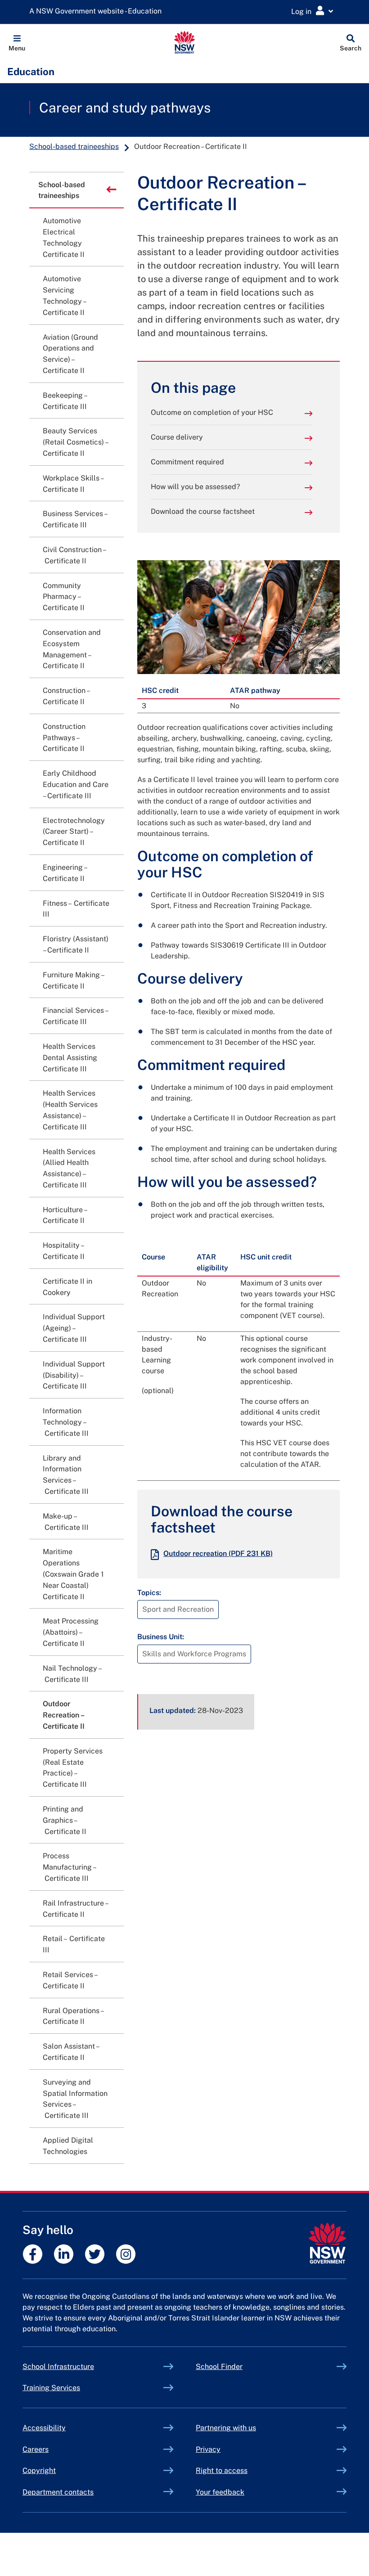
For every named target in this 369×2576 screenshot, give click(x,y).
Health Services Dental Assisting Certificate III (70, 1058)
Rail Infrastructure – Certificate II (75, 1909)
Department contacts (58, 2492)
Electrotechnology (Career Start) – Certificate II (74, 832)
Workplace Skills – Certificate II (73, 484)
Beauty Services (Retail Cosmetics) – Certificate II (75, 442)
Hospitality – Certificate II (64, 1251)
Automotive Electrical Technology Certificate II (64, 237)
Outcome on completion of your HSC (212, 412)
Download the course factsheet (203, 511)
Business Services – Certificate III (75, 519)
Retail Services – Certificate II (70, 1980)
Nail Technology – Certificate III (72, 1674)
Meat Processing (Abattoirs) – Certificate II (71, 1632)
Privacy (208, 2449)
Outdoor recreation (218, 1553)
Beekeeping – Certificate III (65, 401)
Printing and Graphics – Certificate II (65, 1820)
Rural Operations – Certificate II (73, 2016)
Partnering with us (226, 2428)
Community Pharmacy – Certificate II (64, 597)
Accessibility (44, 2428)
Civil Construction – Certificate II (75, 555)
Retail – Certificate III (74, 1944)
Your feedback (220, 2492)
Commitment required (187, 462)
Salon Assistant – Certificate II (71, 2052)
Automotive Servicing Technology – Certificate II (64, 295)
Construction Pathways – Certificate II (64, 738)
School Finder (219, 2367)
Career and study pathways (125, 108)
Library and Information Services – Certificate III (66, 1475)
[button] (17, 42)
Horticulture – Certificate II (65, 1215)
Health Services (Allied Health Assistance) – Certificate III (69, 1168)
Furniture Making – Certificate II (73, 980)
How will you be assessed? (195, 487)
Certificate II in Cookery (67, 1287)
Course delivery (177, 437)
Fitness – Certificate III (76, 909)
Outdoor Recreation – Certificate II (64, 1715)
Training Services (72, 2388)
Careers (36, 2449)
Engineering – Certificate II (65, 873)
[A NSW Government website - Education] (98, 11)
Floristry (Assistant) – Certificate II (76, 944)
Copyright (39, 2470)
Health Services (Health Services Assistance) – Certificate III (70, 1110)
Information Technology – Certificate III (66, 1422)
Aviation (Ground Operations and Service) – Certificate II (70, 354)
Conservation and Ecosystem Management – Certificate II (72, 649)
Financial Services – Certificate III (75, 1016)
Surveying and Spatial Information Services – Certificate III (75, 2099)
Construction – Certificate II (66, 696)
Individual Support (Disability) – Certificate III (74, 1375)
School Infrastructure (79, 2367)
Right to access (222, 2470)
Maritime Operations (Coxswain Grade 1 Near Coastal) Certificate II (73, 1574)
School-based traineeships (74, 146)
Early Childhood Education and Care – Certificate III (76, 784)
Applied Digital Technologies (68, 2146)
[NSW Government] (327, 2243)
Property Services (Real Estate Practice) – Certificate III (73, 1768)
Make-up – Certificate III (66, 1522)
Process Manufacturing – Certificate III (70, 1867)
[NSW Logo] (185, 42)
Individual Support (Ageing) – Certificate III (74, 1328)
